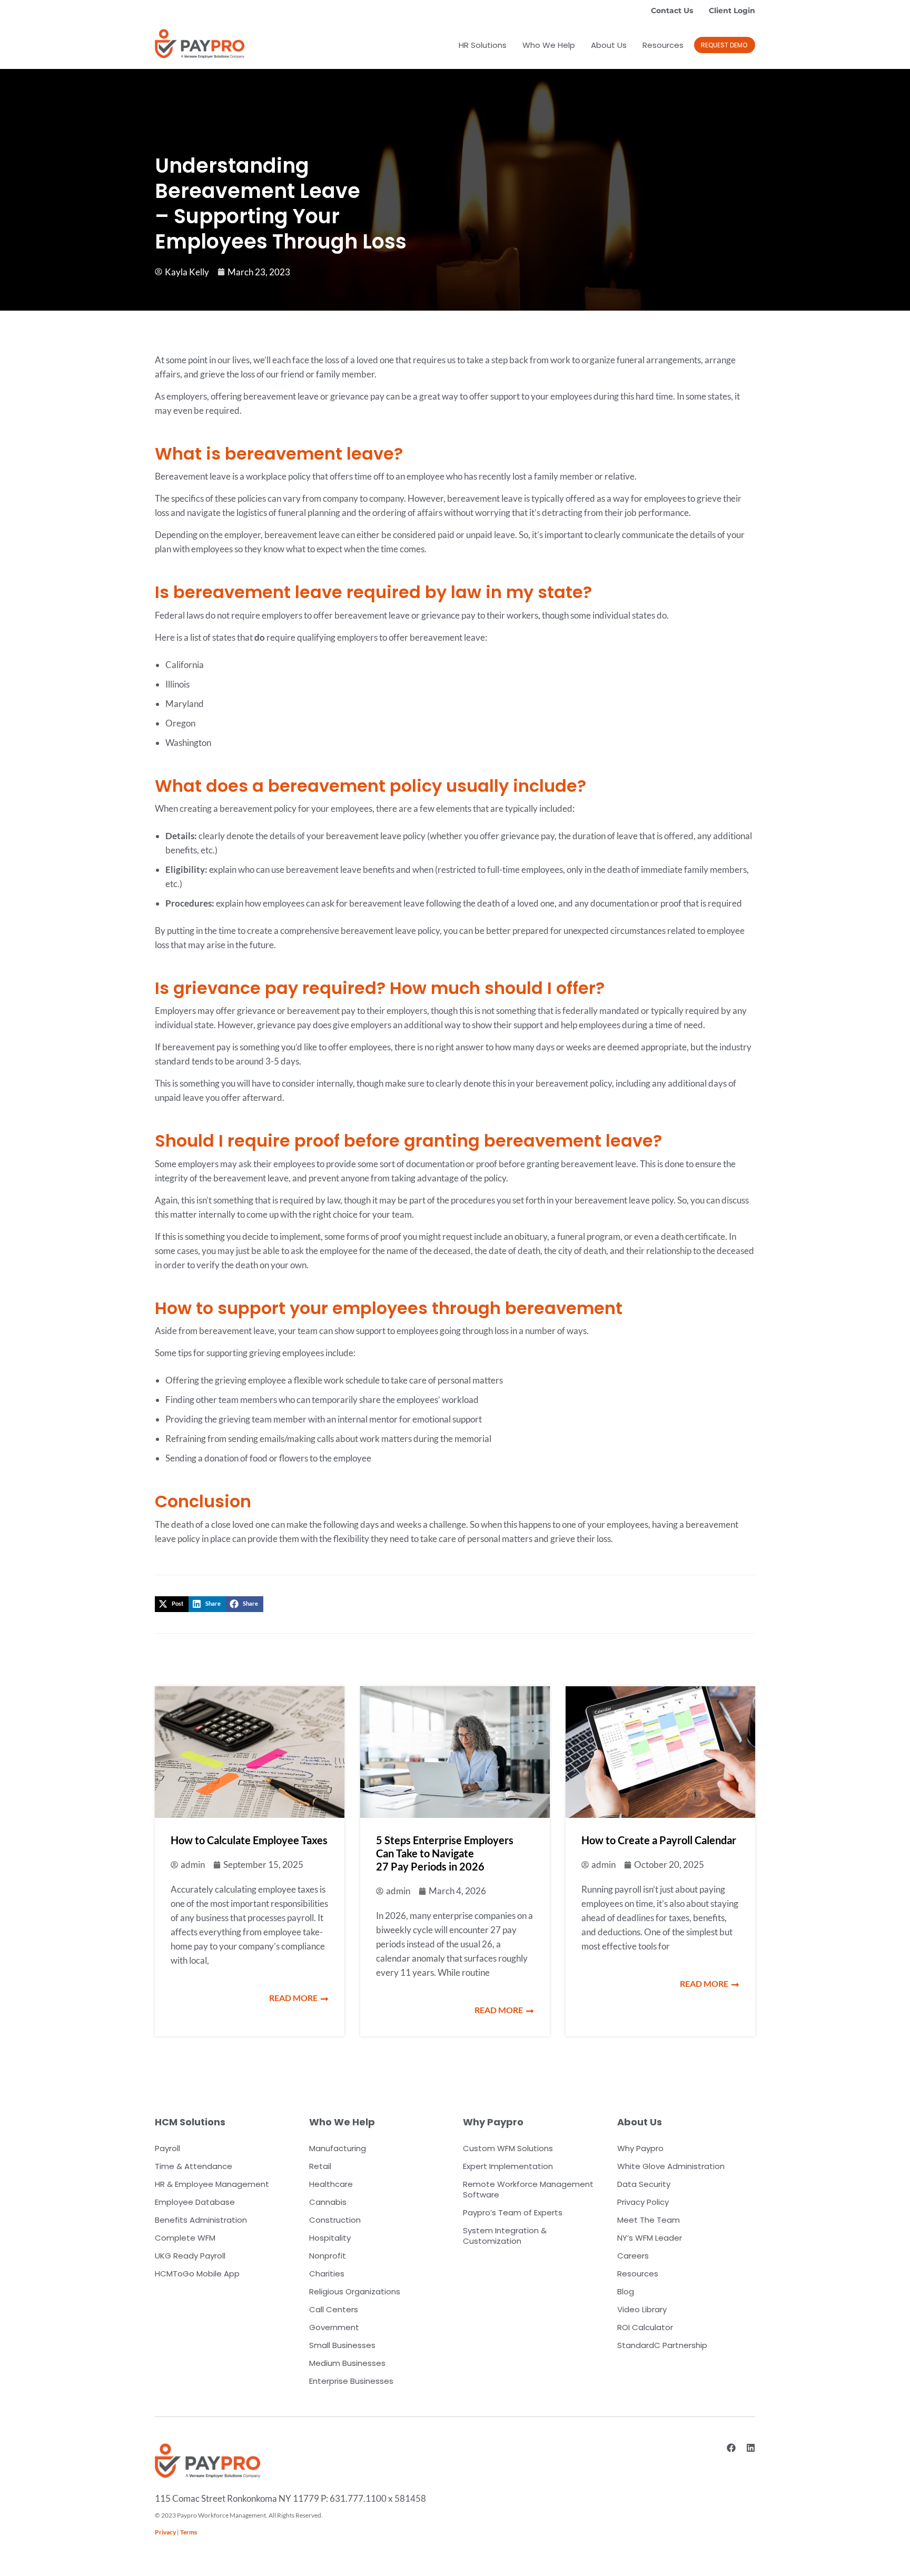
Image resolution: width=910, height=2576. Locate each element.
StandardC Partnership (662, 2345)
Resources (663, 45)
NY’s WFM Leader (650, 2238)
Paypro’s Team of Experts (513, 2212)
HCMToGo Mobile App (197, 2274)
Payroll (167, 2148)
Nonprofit (328, 2256)
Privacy (165, 2532)
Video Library (642, 2309)
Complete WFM (185, 2238)
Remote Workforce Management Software (528, 2189)
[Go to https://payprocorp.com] (200, 44)
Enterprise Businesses (351, 2381)
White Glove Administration (671, 2166)
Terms (189, 2532)
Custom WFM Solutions (508, 2148)
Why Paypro (640, 2148)
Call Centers (334, 2309)
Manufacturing (338, 2148)
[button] (725, 45)
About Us (609, 45)
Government (334, 2327)
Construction (335, 2220)
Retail (320, 2166)
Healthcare (331, 2184)
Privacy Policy (643, 2202)
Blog (626, 2291)
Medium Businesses (347, 2363)
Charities (327, 2274)
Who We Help (549, 45)
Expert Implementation (508, 2166)
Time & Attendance (194, 2166)
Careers (633, 2256)
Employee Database (195, 2202)
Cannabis (328, 2202)
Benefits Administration (201, 2220)
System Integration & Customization (505, 2236)
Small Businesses (342, 2345)
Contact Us (672, 11)
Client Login (732, 11)
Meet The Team (649, 2220)
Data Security (644, 2184)
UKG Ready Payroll (190, 2256)
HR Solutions (483, 45)
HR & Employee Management (212, 2184)
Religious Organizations (355, 2291)
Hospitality (330, 2238)
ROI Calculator (645, 2327)
